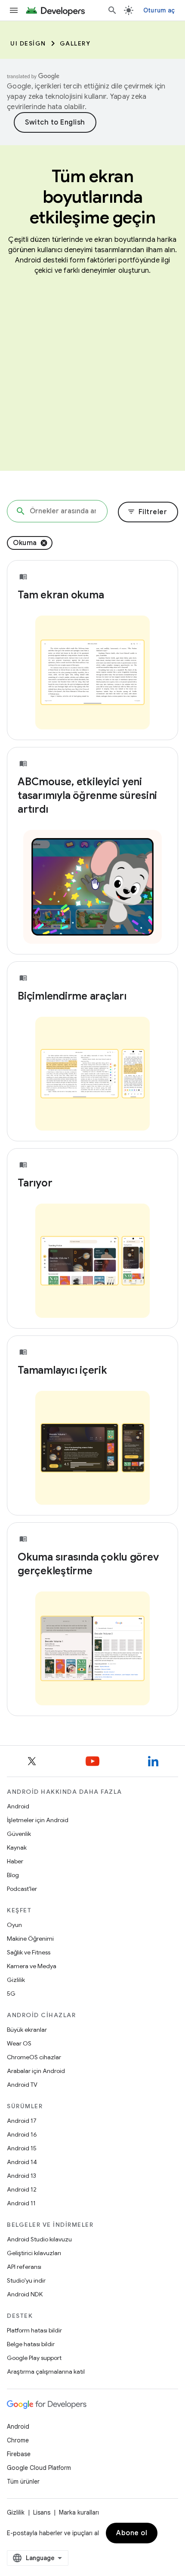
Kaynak (17, 1847)
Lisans (42, 2512)
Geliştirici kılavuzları (34, 2253)
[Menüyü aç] (14, 10)
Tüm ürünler (23, 2481)
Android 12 (22, 2189)
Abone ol (132, 2533)
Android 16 (22, 2134)
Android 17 (22, 2121)
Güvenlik (19, 1834)
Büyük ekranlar (27, 2030)
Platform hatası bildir (34, 2330)
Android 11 (21, 2203)
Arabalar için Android (36, 2071)
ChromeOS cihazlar (34, 2057)
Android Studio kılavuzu (39, 2239)
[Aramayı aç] (112, 10)
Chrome (18, 2440)
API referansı (24, 2267)
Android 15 (22, 2148)
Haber (15, 1861)
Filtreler (147, 512)
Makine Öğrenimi (30, 1939)
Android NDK (25, 2294)
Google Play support (34, 2358)
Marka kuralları (79, 2512)
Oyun (14, 1925)
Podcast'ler (22, 1889)
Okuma (25, 543)
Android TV (22, 2085)
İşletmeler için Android (38, 1820)
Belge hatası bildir (31, 2344)
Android (18, 1806)
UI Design (28, 43)
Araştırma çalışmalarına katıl (46, 2372)
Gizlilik (16, 1980)
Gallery (75, 43)
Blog (13, 1875)
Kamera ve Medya (32, 1966)
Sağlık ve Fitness (29, 1952)
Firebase (19, 2454)
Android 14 (22, 2162)
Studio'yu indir (26, 2280)
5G (11, 1994)
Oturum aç (159, 10)
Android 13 (22, 2176)
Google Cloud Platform (39, 2468)
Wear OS (19, 2043)
